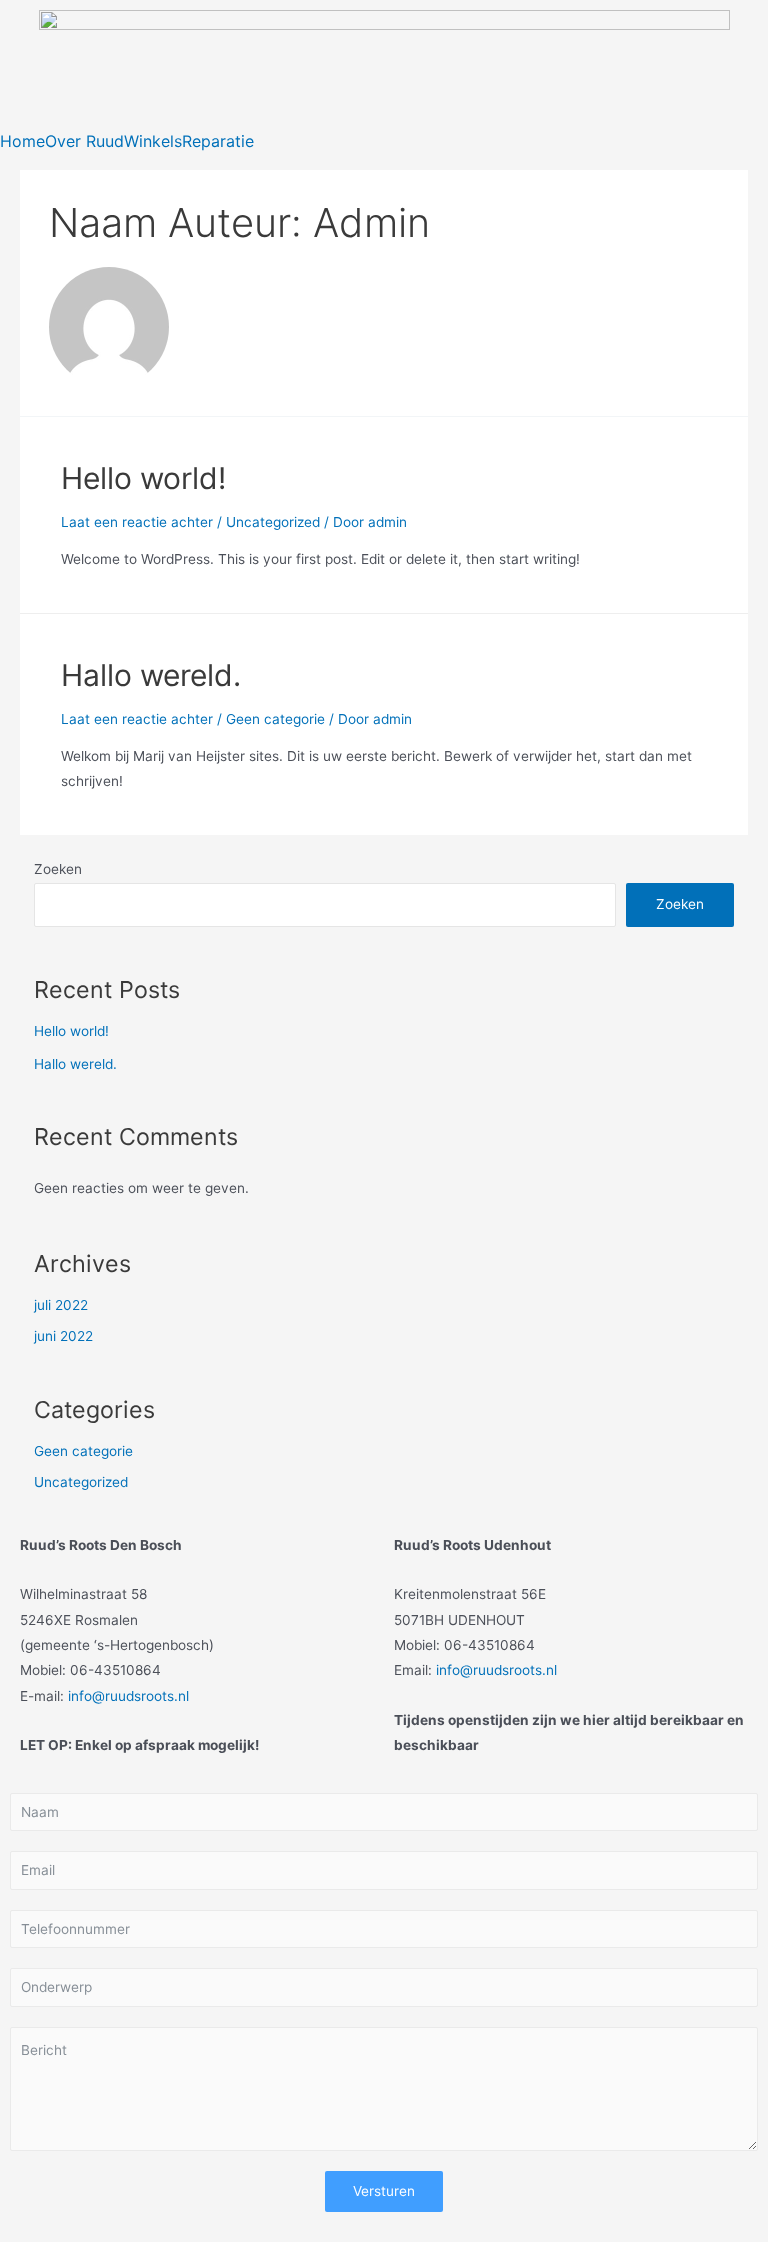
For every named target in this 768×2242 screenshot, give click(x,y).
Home (22, 141)
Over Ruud (84, 141)
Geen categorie (275, 719)
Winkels (153, 141)
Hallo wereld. (151, 675)
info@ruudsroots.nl (128, 1696)
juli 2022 (61, 1305)
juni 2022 (63, 1336)
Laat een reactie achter (137, 522)
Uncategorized (273, 522)
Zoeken (58, 869)
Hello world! (143, 478)
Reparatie (218, 141)
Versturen (384, 2191)
